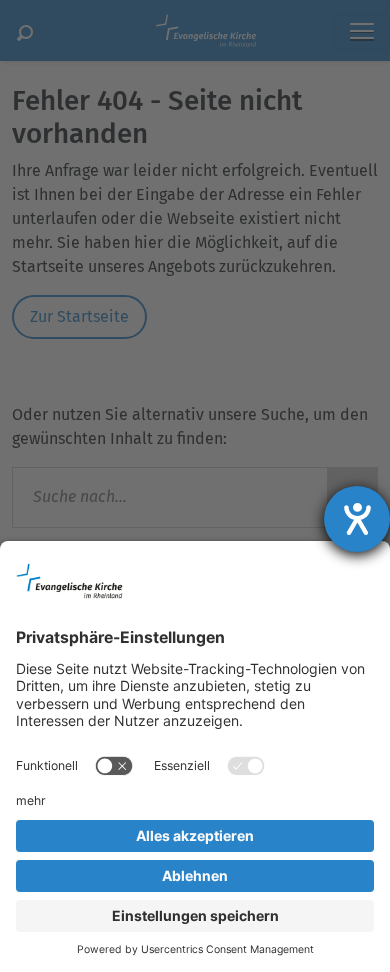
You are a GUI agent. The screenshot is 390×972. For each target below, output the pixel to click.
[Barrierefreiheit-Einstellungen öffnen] (357, 519)
